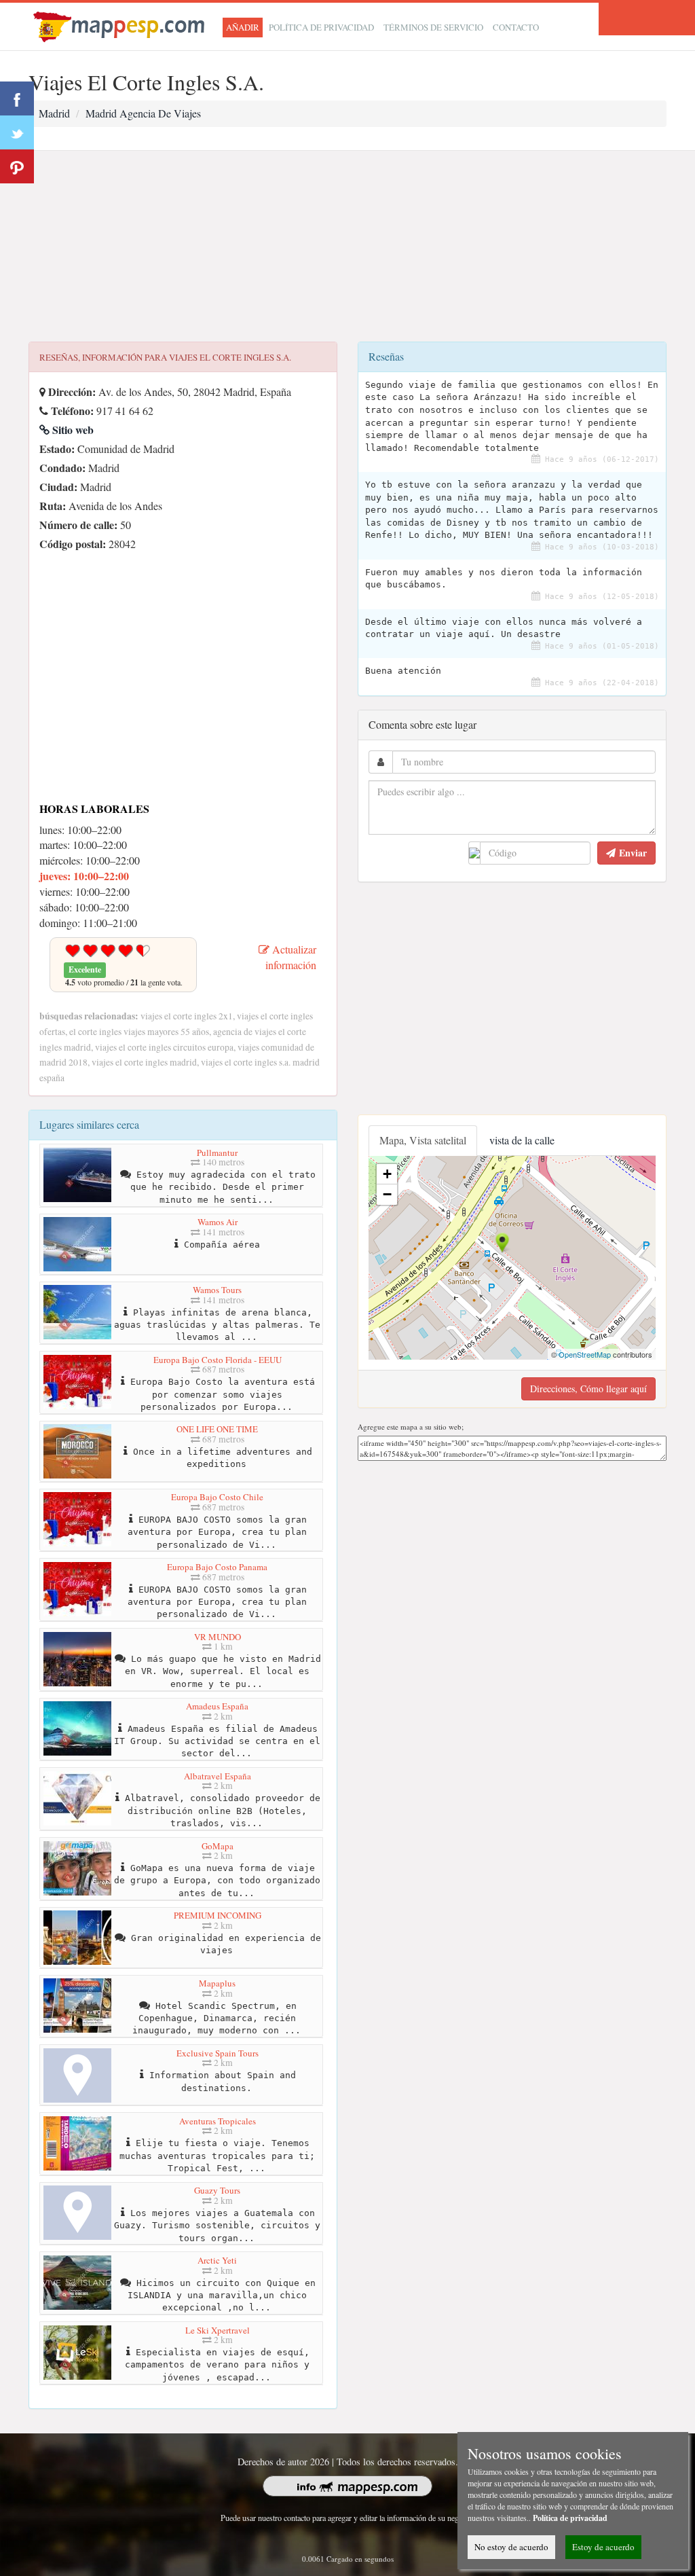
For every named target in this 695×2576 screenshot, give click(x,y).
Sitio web (72, 430)
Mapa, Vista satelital (423, 1140)
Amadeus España (217, 1706)
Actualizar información (291, 957)
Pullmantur (217, 1153)
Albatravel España (218, 1776)
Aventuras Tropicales (218, 2121)
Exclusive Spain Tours (218, 2053)
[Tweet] (17, 132)
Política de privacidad (321, 27)
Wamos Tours (217, 1290)
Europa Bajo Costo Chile (217, 1497)
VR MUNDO (218, 1637)
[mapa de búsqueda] (121, 25)
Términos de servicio (433, 27)
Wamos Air (218, 1222)
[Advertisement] (347, 247)
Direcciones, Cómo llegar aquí (588, 1389)
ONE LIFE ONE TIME (217, 1429)
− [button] (387, 1194)
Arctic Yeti (217, 2260)
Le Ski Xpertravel (218, 2330)
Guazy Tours (217, 2190)
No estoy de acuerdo (511, 2547)
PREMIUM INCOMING (218, 1915)
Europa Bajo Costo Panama (217, 1567)
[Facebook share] (17, 98)
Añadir (243, 27)
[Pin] (17, 166)
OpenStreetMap (585, 1354)
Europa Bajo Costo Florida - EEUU (218, 1360)
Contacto (516, 27)
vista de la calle (522, 1140)
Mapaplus (217, 1983)
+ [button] (387, 1174)
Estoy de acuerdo (603, 2547)
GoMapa (218, 1846)
